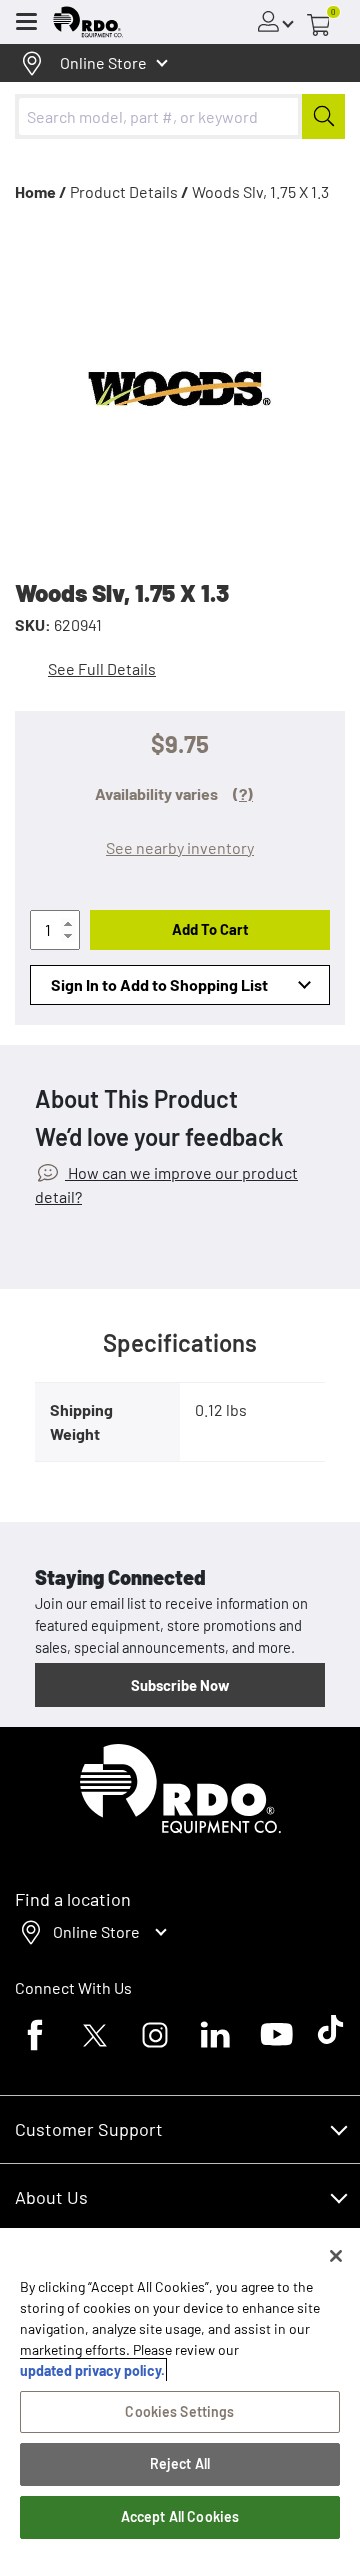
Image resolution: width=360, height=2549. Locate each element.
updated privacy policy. (92, 2370)
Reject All (180, 2463)
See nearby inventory (180, 847)
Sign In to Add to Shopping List (159, 984)
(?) (243, 793)
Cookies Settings (179, 2411)
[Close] (336, 2256)
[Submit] (323, 116)
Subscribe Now (180, 1685)
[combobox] (180, 116)
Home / (41, 191)
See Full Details (102, 668)
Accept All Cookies (180, 2516)
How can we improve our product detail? (166, 1184)
